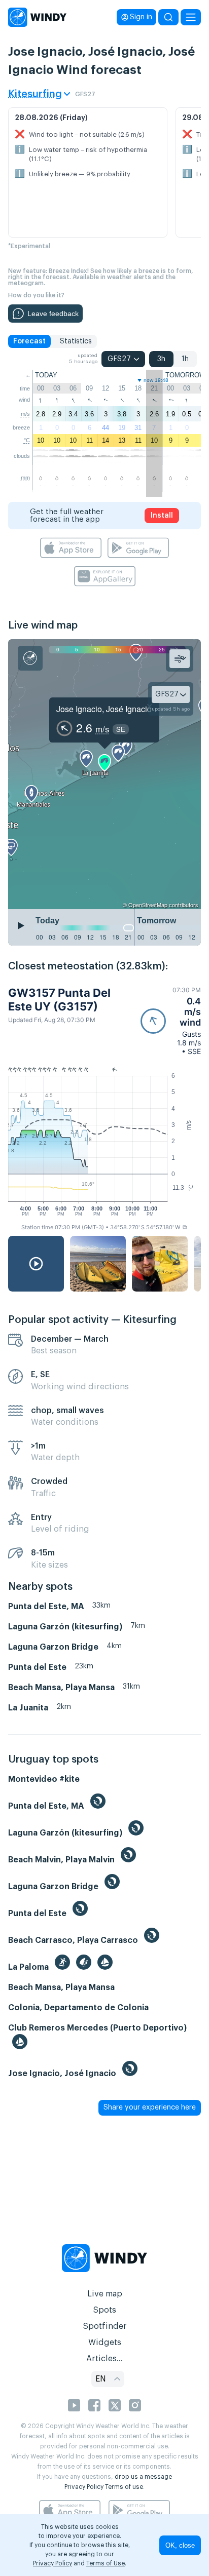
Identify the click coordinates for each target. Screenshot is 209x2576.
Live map (105, 2294)
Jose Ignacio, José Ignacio (104, 709)
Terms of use (124, 2487)
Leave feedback (53, 314)
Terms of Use (106, 2563)
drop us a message (143, 2477)
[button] (171, 1021)
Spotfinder (105, 2326)
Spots (104, 2310)
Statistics (76, 341)
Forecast (29, 341)
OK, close (180, 2545)
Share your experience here (150, 2107)
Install (162, 516)
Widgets (105, 2343)
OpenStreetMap (148, 905)
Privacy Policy (84, 2487)
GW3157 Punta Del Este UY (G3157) (59, 999)
